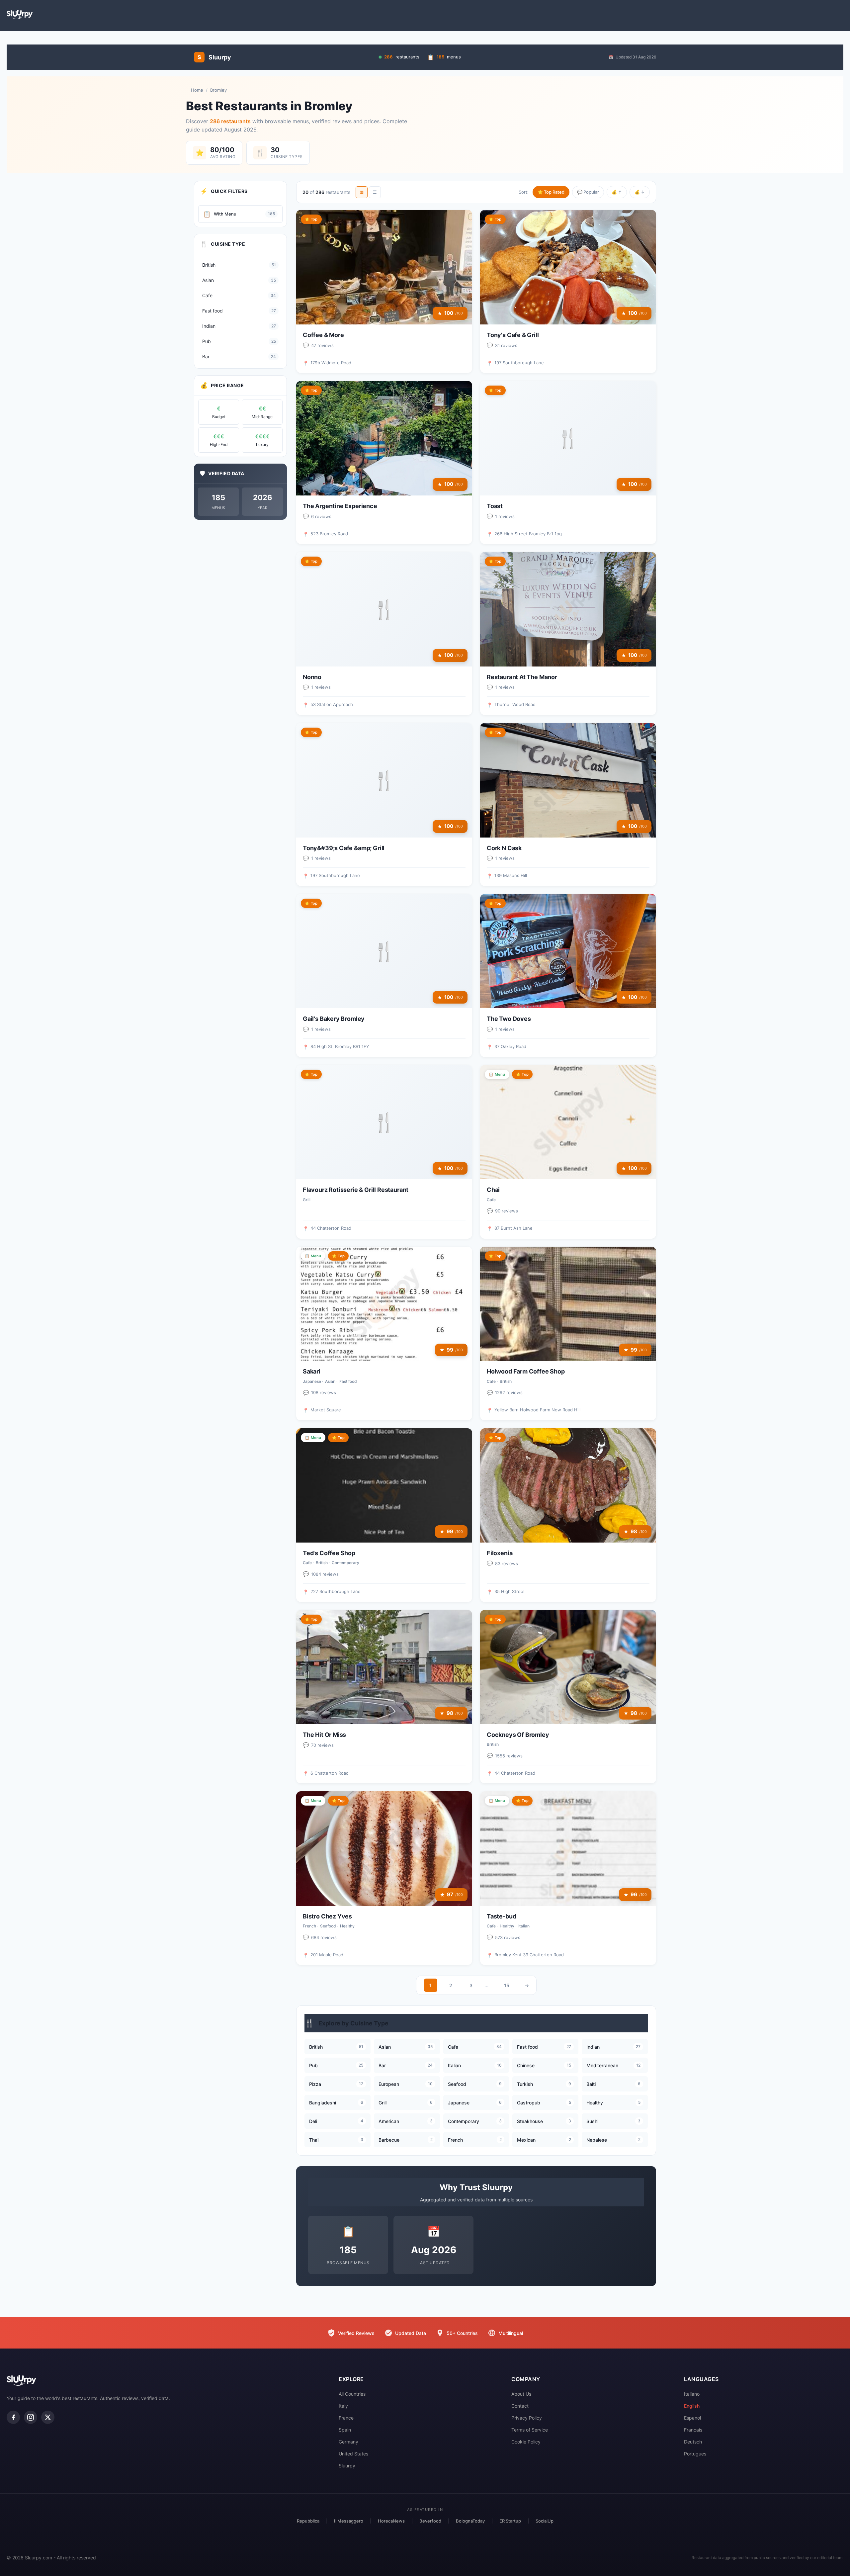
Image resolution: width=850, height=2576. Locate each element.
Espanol (692, 2418)
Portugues (695, 2454)
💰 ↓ (640, 192)
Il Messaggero (349, 2521)
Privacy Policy (527, 2418)
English (692, 2406)
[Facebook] (13, 2417)
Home (197, 90)
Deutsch (693, 2442)
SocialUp (545, 2521)
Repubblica (308, 2521)
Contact (520, 2406)
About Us (521, 2394)
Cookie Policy (526, 2442)
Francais (693, 2430)
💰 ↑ (617, 192)
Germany (348, 2442)
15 (507, 1985)
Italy (343, 2406)
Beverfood (430, 2521)
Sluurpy (347, 2466)
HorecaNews (391, 2521)
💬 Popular (588, 192)
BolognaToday (470, 2521)
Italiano (692, 2394)
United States (353, 2454)
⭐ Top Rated (551, 192)
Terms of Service (530, 2430)
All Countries (352, 2394)
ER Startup (510, 2521)
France (346, 2418)
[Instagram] (31, 2417)
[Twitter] (48, 2417)
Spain (345, 2430)
